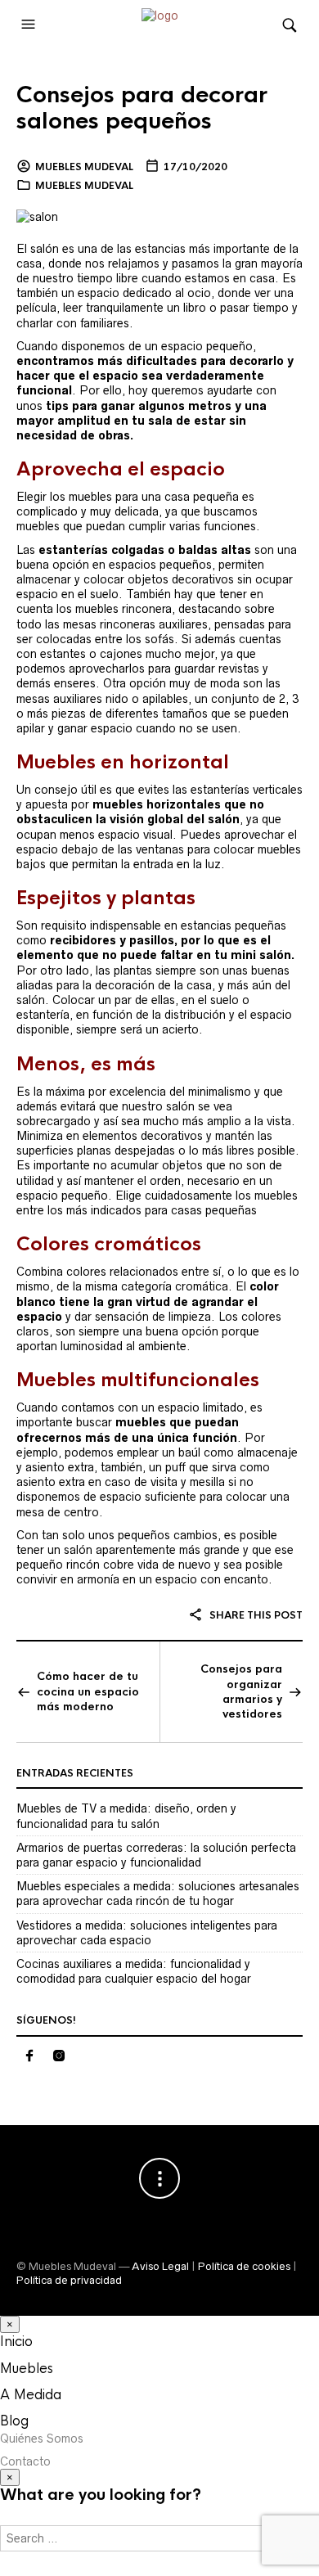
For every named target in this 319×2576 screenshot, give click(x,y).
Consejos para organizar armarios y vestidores (241, 1691)
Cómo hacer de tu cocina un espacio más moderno (88, 1691)
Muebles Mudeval (84, 167)
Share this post (255, 1615)
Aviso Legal (160, 2266)
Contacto (25, 2461)
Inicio (16, 2342)
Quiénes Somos (42, 2439)
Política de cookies (244, 2266)
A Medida (31, 2395)
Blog (14, 2421)
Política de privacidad (69, 2280)
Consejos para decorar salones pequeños (142, 108)
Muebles (27, 2369)
